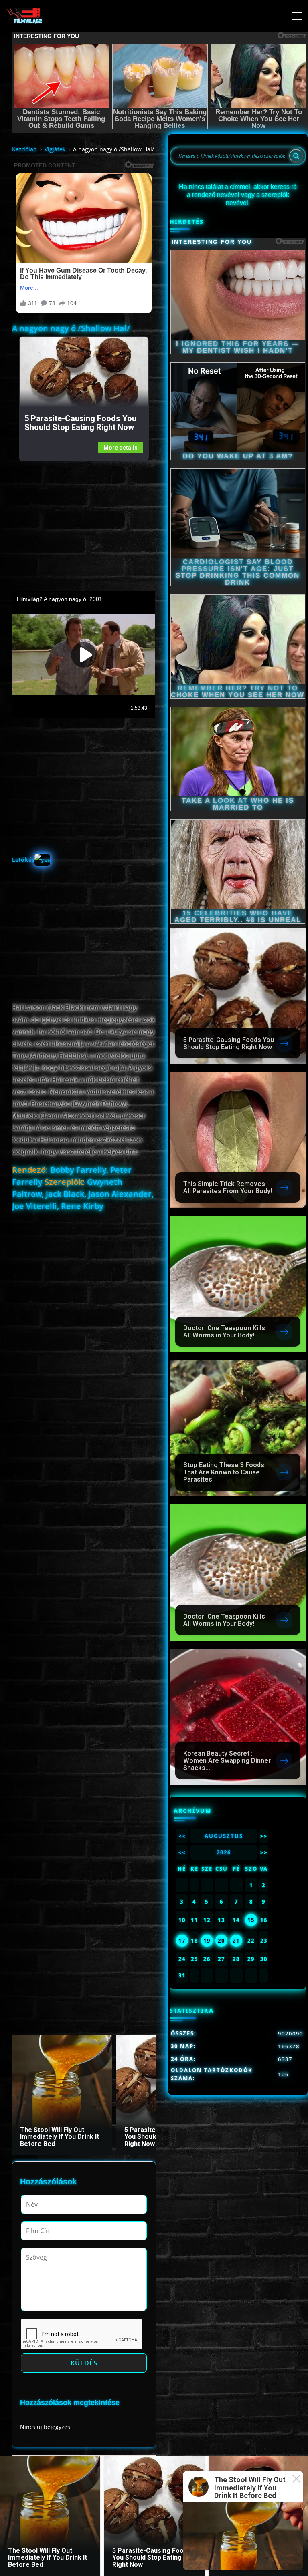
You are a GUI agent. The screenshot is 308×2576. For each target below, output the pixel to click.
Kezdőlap (24, 149)
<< (182, 1836)
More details (121, 448)
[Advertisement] (84, 517)
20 (221, 1941)
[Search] (296, 156)
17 (182, 1941)
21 (236, 1941)
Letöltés (23, 860)
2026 (224, 1852)
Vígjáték (55, 149)
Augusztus (224, 1836)
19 (207, 1941)
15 (251, 1920)
